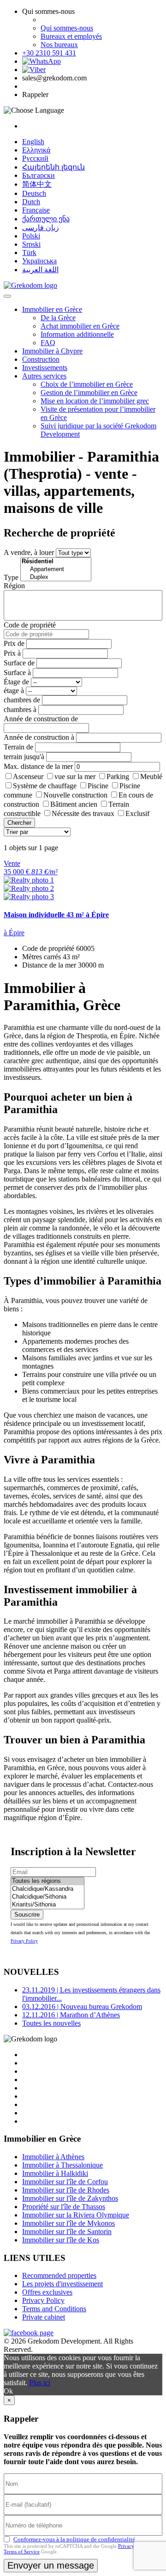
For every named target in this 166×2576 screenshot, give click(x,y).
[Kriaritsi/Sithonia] (47, 1905)
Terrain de (18, 747)
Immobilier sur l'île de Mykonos (68, 2223)
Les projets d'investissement (62, 2284)
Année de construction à (39, 737)
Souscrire (27, 1915)
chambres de (22, 700)
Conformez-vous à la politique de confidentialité (74, 2539)
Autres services (44, 376)
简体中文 (37, 184)
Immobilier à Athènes (53, 2157)
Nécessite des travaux (83, 813)
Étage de (16, 682)
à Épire (14, 933)
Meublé (151, 776)
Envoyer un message (51, 2565)
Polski (31, 236)
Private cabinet (44, 2317)
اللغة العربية (40, 270)
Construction (41, 359)
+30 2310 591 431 (49, 53)
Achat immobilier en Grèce (80, 326)
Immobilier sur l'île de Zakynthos (70, 2198)
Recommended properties (59, 2275)
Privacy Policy (24, 1941)
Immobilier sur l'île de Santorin (67, 2232)
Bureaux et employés (71, 36)
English (33, 142)
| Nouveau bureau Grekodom (82, 2007)
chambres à (20, 709)
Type (11, 577)
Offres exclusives (47, 2292)
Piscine (98, 786)
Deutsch (34, 193)
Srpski (31, 244)
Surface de (19, 663)
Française (36, 210)
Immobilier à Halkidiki (55, 2173)
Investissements (45, 368)
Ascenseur (28, 776)
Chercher (19, 823)
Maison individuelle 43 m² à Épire (56, 915)
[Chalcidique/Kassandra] (47, 1889)
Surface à (17, 673)
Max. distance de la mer (38, 766)
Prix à (12, 653)
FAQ (48, 343)
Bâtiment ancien (74, 804)
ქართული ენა (46, 219)
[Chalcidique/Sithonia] (47, 1897)
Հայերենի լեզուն (53, 167)
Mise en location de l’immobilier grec (95, 401)
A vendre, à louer (29, 552)
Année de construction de (41, 719)
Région (14, 586)
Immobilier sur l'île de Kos (61, 2240)
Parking (118, 776)
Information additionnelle (77, 334)
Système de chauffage (45, 786)
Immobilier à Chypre (52, 351)
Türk (29, 253)
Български (39, 175)
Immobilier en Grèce (52, 309)
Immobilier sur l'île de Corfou (65, 2182)
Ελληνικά (36, 150)
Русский (35, 158)
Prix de (14, 643)
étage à (14, 691)
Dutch (31, 202)
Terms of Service (22, 2552)
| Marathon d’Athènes (71, 2015)
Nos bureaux (59, 45)
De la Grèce (58, 318)
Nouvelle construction (75, 795)
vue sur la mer (75, 776)
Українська (39, 261)
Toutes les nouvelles (51, 2023)
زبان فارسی (41, 228)
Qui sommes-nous (67, 28)
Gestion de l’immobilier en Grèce (89, 393)
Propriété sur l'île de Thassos (64, 2207)
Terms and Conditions (54, 2309)
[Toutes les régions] (47, 1881)
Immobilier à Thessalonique (62, 2165)
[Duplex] (56, 577)
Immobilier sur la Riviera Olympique (76, 2215)
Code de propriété (30, 625)
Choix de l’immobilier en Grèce (87, 384)
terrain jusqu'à (24, 757)
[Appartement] (56, 569)
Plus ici (40, 2383)
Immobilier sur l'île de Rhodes (66, 2190)
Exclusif (137, 813)
